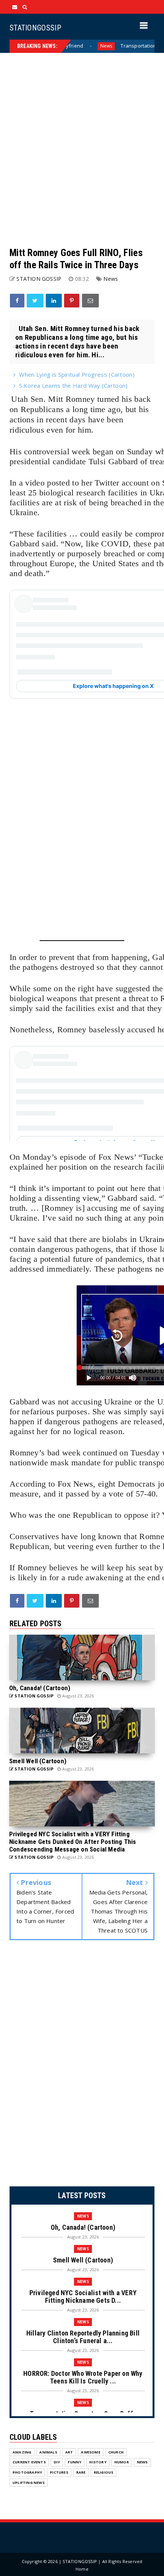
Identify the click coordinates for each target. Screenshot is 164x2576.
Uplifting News (29, 2483)
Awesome (90, 2452)
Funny (75, 2462)
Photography (27, 2472)
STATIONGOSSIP (35, 28)
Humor (122, 2462)
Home (82, 2569)
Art (69, 2452)
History (98, 2462)
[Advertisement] (82, 150)
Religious (104, 2472)
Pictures (59, 2472)
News (71, 46)
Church (116, 2452)
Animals (48, 2452)
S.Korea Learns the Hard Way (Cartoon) (73, 385)
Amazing (22, 2452)
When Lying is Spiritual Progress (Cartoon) (77, 374)
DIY (57, 2462)
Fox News (75, 1484)
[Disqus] (82, 2065)
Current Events (29, 2462)
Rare (81, 2472)
